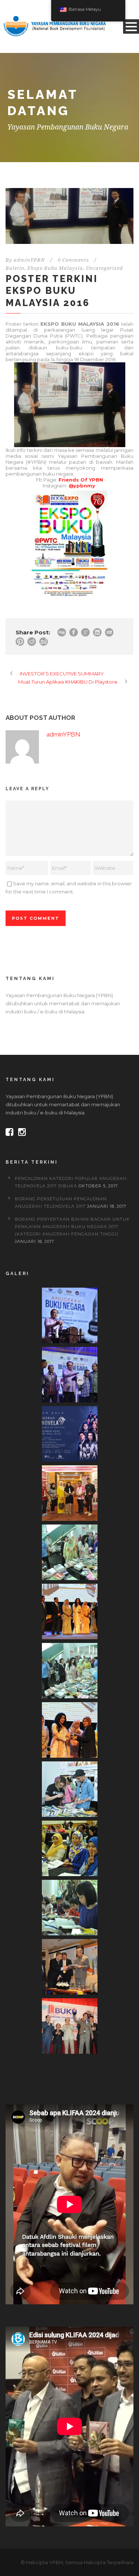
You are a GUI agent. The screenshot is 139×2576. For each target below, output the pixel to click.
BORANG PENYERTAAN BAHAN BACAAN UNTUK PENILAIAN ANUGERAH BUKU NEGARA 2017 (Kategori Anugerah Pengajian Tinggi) (72, 1227)
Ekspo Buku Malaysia (55, 268)
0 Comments (73, 260)
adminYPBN (29, 260)
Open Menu (131, 26)
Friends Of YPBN (81, 480)
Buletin (15, 268)
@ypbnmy (82, 486)
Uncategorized (105, 268)
